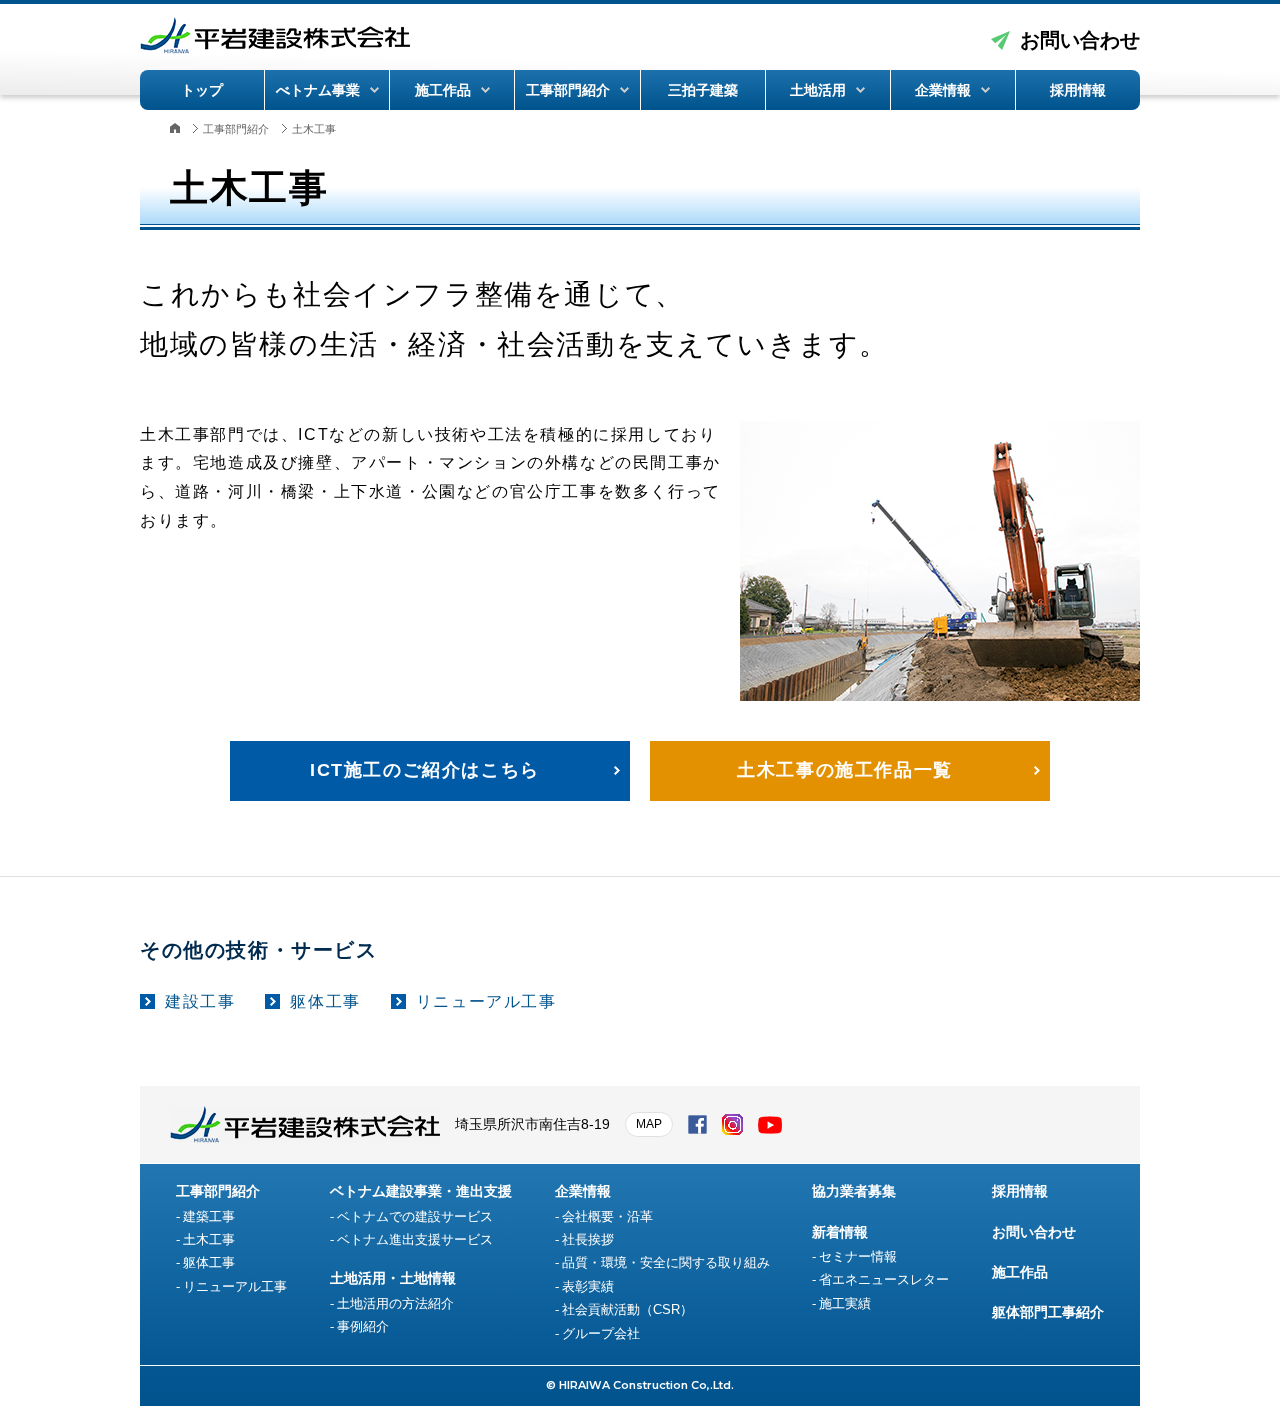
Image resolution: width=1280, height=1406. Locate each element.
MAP (649, 1124)
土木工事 (209, 1239)
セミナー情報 (858, 1256)
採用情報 (1078, 90)
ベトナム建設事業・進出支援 (421, 1191)
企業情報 (943, 90)
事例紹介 (363, 1326)
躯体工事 (325, 1001)
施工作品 (443, 90)
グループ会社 (601, 1333)
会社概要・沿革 (607, 1216)
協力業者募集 (854, 1191)
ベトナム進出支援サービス (415, 1239)
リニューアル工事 (486, 1001)
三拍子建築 (703, 90)
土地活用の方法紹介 (395, 1303)
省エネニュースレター (884, 1279)
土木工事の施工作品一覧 (845, 770)
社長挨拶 (588, 1239)
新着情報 (840, 1232)
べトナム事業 (318, 90)
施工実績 (845, 1303)
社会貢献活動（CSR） (627, 1309)
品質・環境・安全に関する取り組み (666, 1262)
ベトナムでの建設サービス (415, 1216)
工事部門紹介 (568, 90)
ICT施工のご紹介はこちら (425, 770)
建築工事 (209, 1216)
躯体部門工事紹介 (1048, 1312)
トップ (202, 90)
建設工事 (200, 1001)
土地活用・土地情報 (393, 1278)
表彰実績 (588, 1286)
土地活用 (818, 90)
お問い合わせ (1080, 40)
